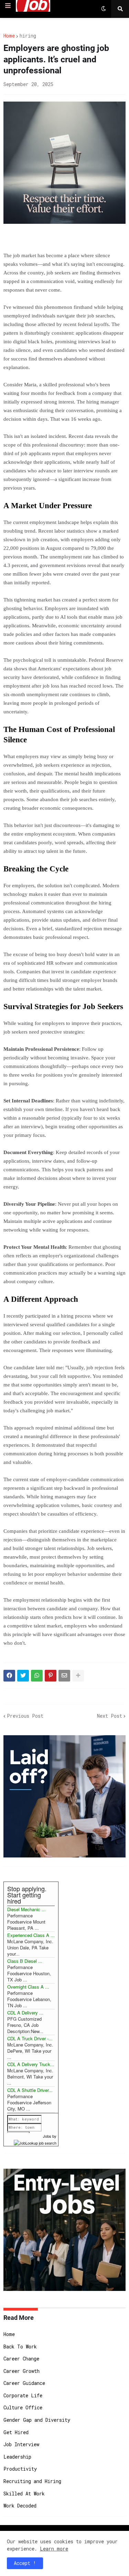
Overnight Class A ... (28, 1987)
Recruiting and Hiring (32, 2481)
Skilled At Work (24, 2494)
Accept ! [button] (25, 2563)
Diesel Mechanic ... (26, 1909)
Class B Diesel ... (25, 1961)
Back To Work (20, 2347)
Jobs (47, 2136)
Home (9, 36)
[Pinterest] (51, 1676)
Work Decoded (20, 2506)
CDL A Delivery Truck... (31, 2064)
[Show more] (78, 1676)
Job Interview (21, 2444)
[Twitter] (23, 1676)
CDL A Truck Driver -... (30, 2038)
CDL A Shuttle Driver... (30, 2090)
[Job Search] (35, 2142)
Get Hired (16, 2432)
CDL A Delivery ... (25, 2013)
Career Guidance (24, 2383)
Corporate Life (23, 2395)
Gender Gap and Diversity (37, 2420)
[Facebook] (9, 1676)
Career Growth (21, 2371)
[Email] (64, 1676)
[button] (8, 6)
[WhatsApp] (37, 1676)
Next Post (110, 1716)
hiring (28, 36)
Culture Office (23, 2407)
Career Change (21, 2359)
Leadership (17, 2457)
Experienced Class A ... (31, 1935)
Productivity (20, 2469)
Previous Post (25, 1716)
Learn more (54, 2549)
